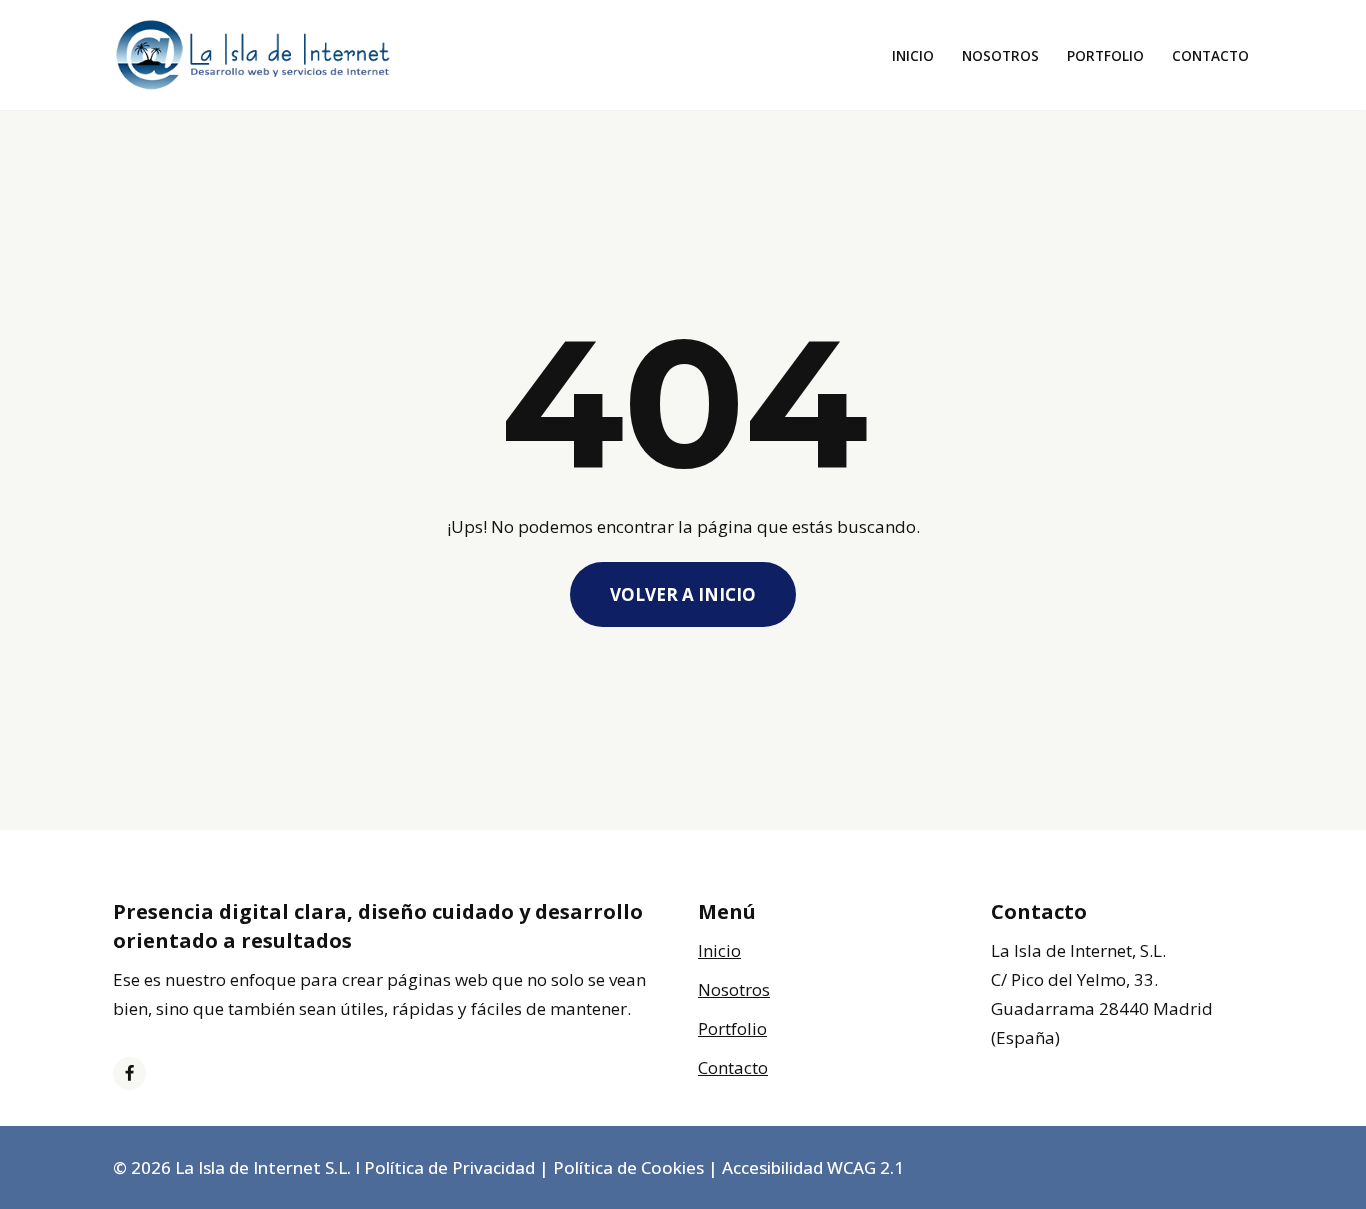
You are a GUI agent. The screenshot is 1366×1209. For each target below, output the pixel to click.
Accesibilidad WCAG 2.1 (813, 1167)
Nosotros (1000, 55)
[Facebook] (129, 1073)
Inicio (913, 55)
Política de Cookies (628, 1167)
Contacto (1210, 55)
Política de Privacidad (449, 1167)
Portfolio (1105, 55)
